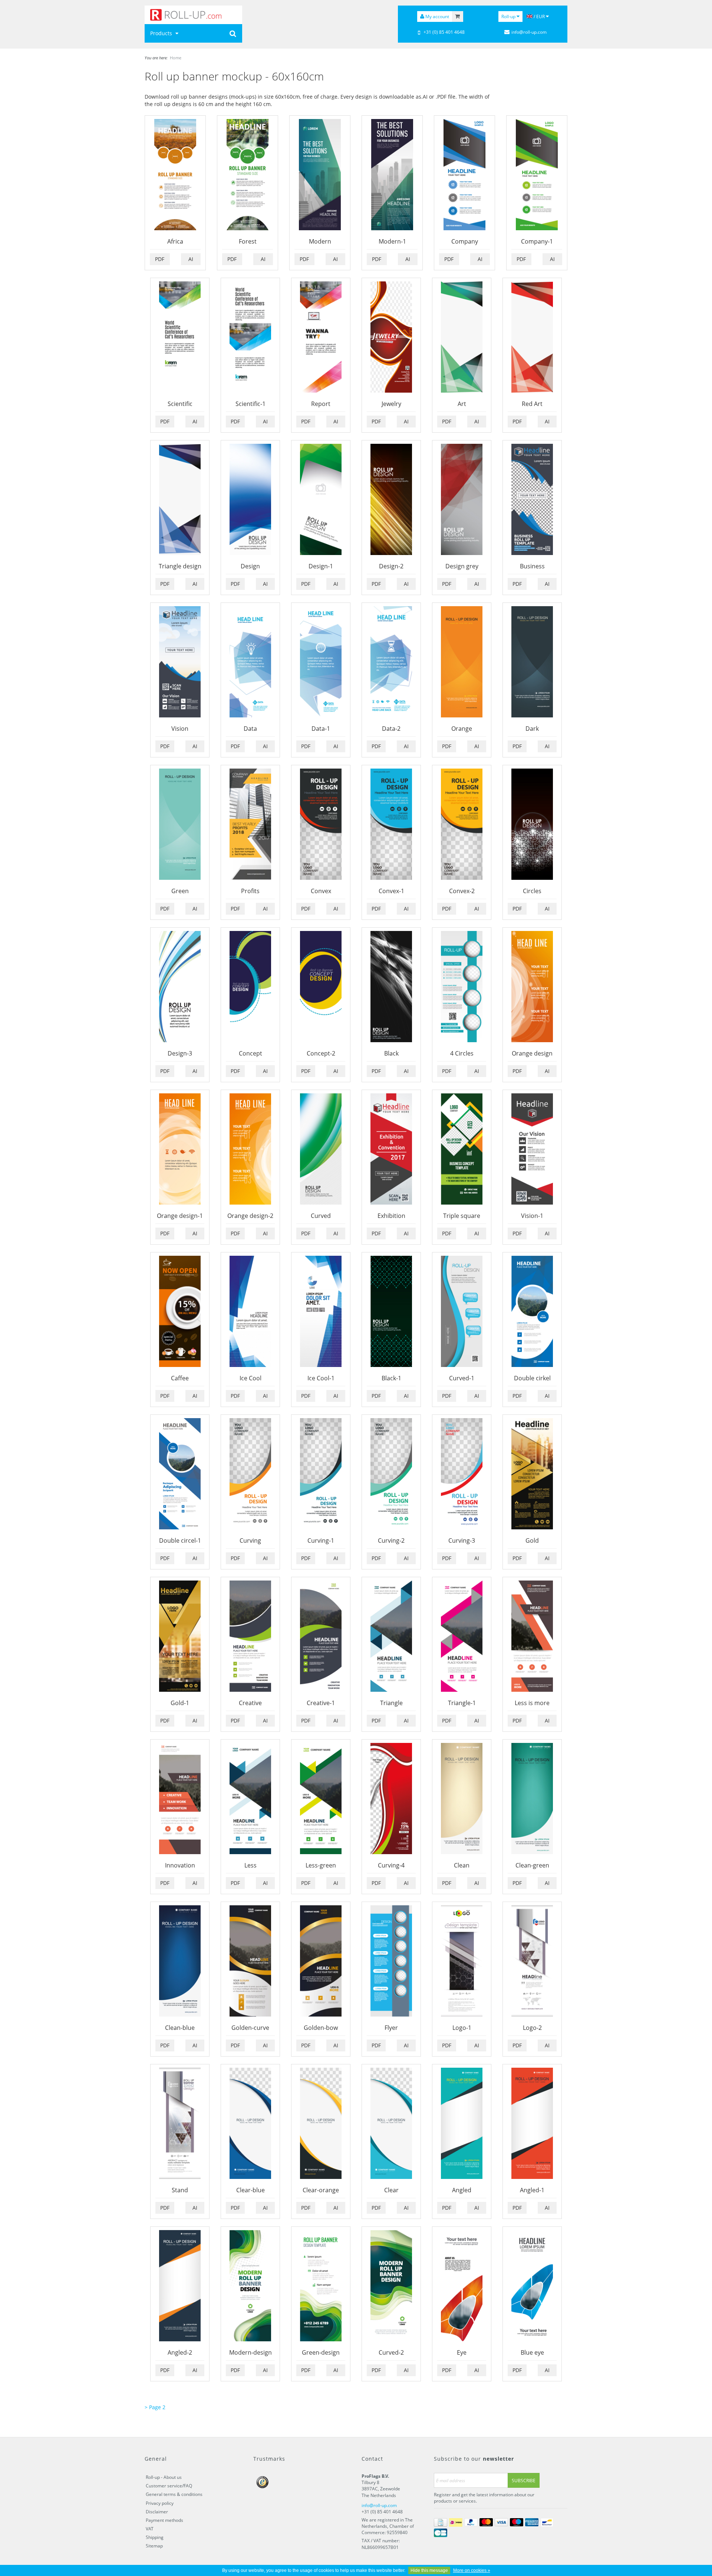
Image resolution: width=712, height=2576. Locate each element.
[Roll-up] (193, 15)
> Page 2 (155, 2407)
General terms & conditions (174, 2494)
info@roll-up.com (379, 2505)
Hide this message (429, 2570)
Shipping (155, 2537)
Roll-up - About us (164, 2477)
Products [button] (162, 33)
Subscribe (524, 2481)
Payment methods (164, 2520)
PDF (160, 259)
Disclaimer (157, 2512)
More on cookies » (472, 2570)
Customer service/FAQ (169, 2486)
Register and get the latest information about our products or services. (484, 2498)
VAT (150, 2529)
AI (191, 259)
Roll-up (509, 16)
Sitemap (154, 2546)
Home (176, 58)
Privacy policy (160, 2503)
